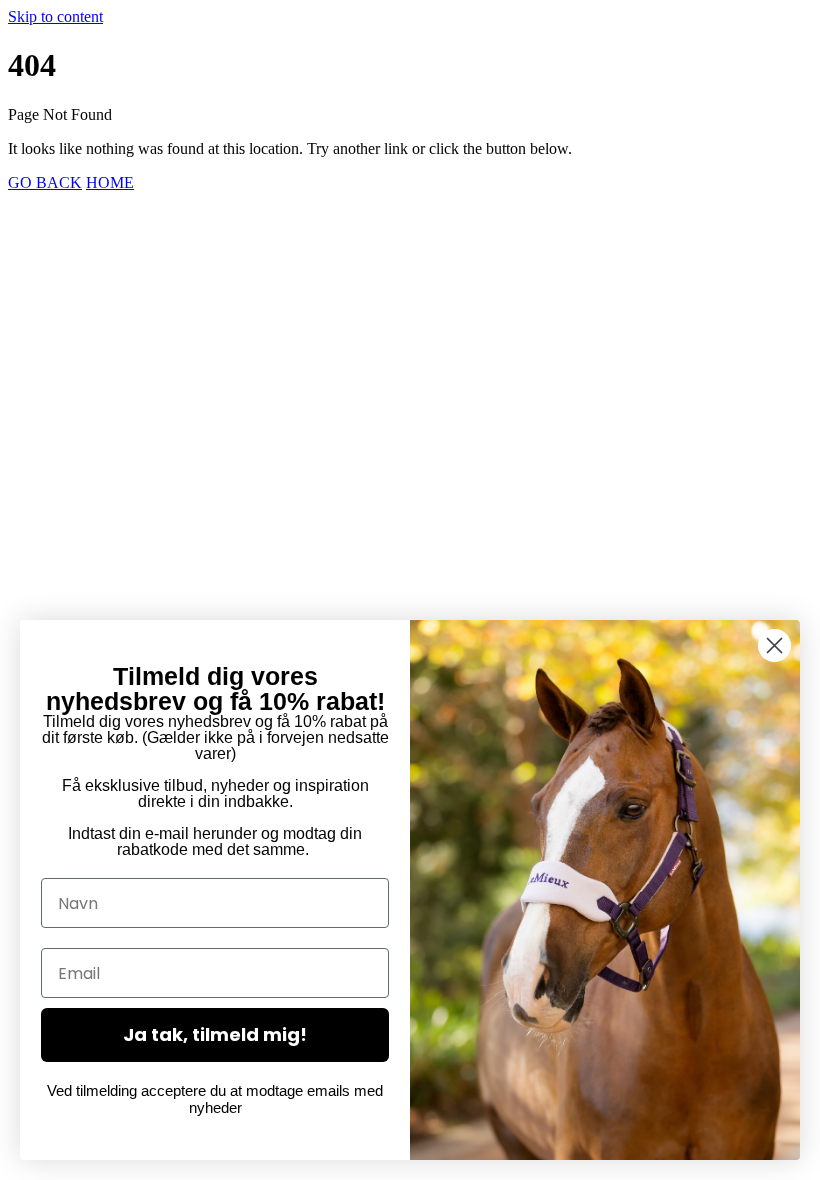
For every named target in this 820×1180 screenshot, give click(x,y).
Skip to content (55, 16)
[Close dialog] (774, 645)
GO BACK (45, 182)
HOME (110, 182)
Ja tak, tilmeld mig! (215, 1034)
